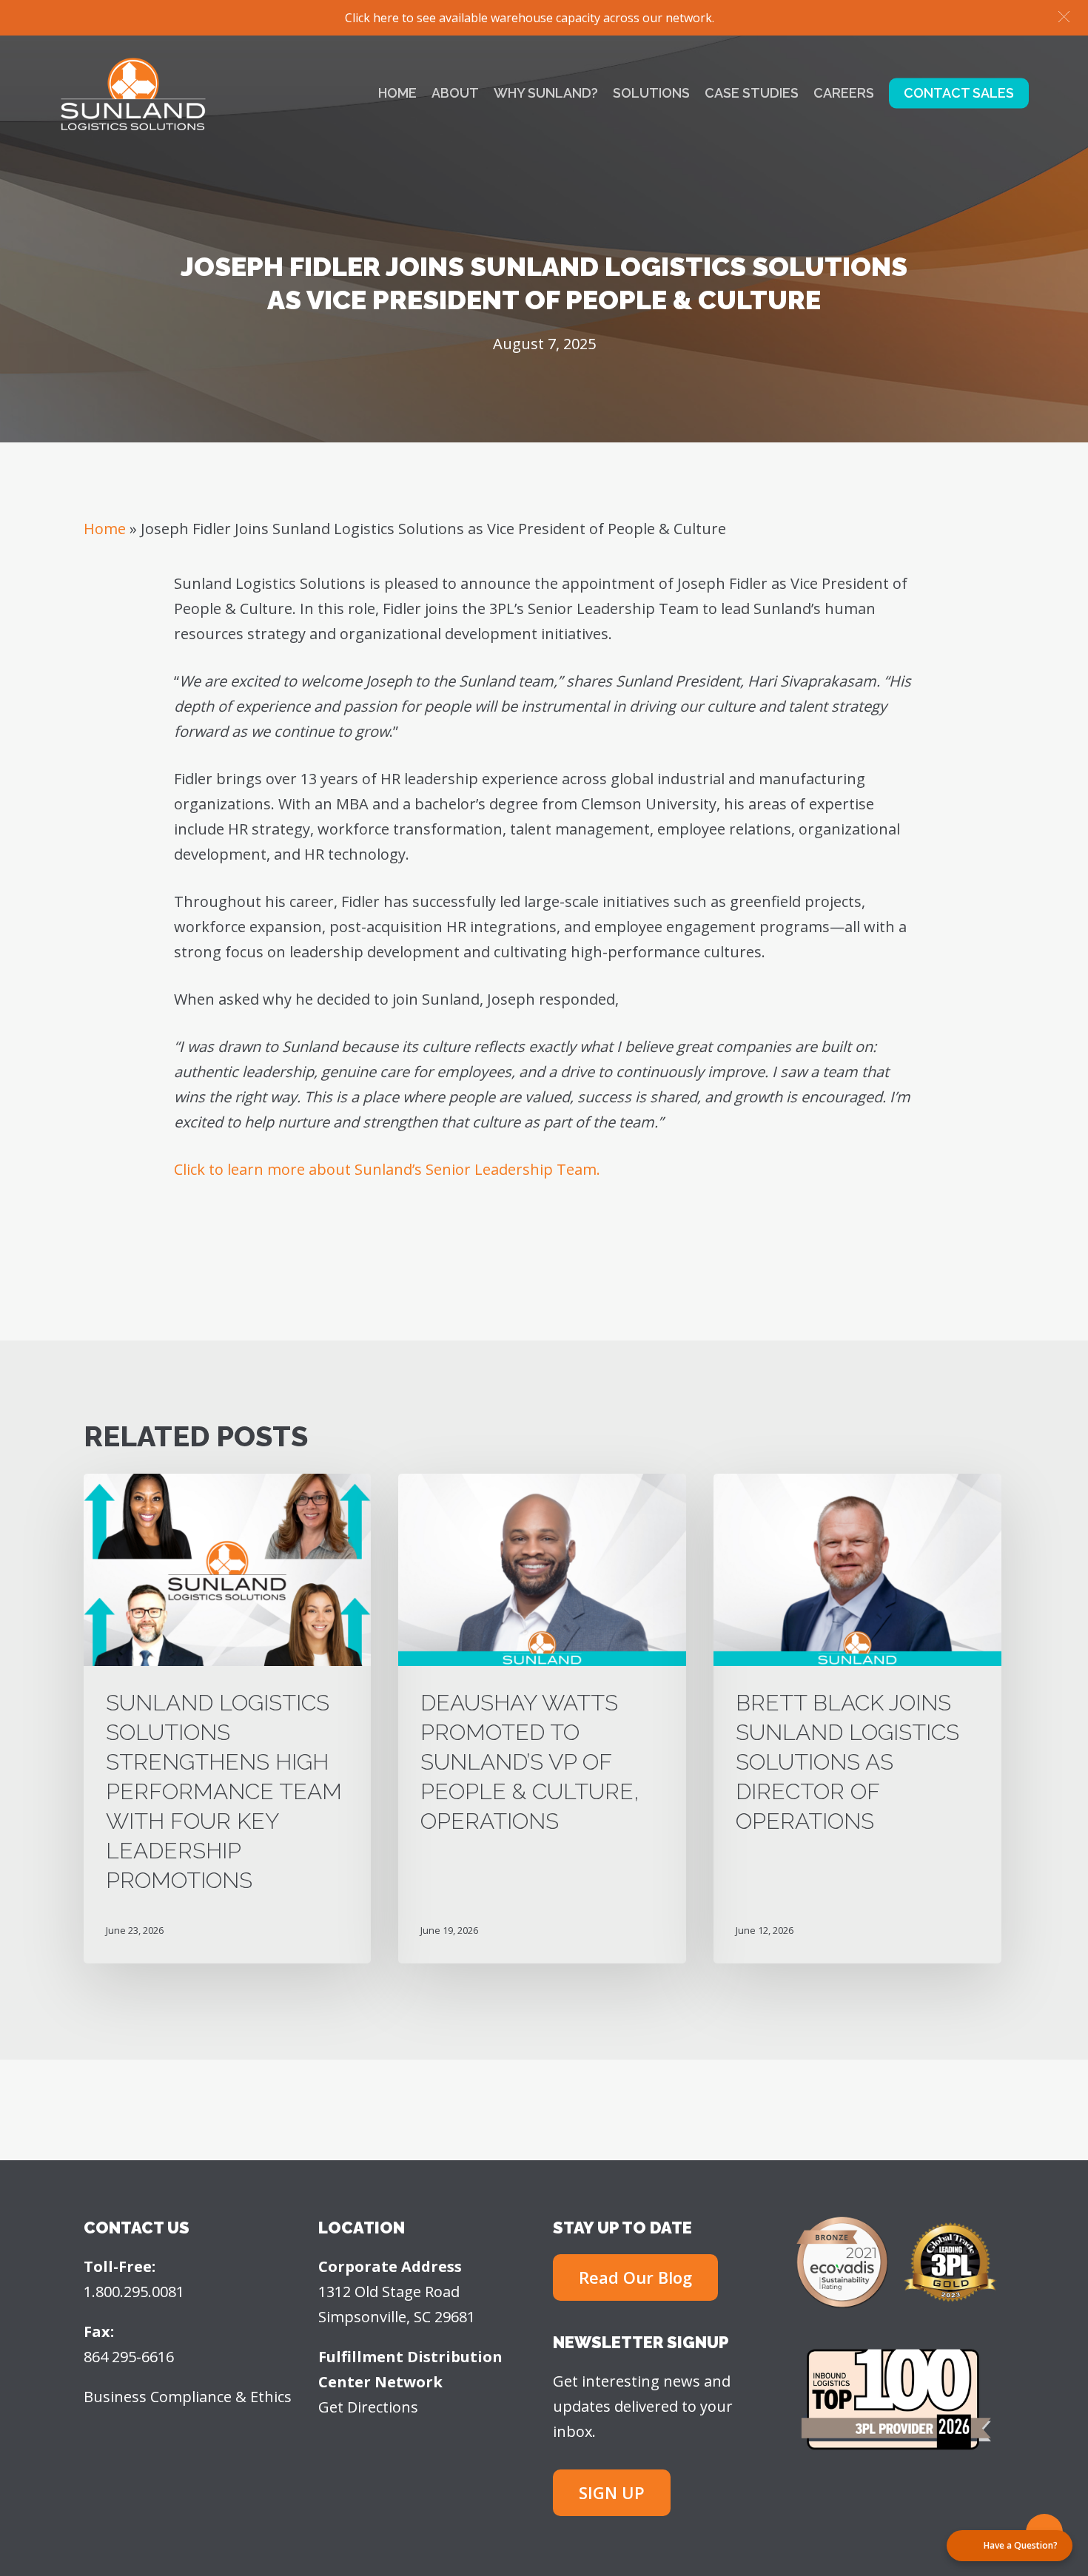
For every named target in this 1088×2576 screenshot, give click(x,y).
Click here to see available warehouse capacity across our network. (530, 18)
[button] (1064, 17)
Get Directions (368, 2407)
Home (105, 529)
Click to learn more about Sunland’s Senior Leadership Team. (387, 1169)
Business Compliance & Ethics (188, 2397)
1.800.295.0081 (134, 2292)
